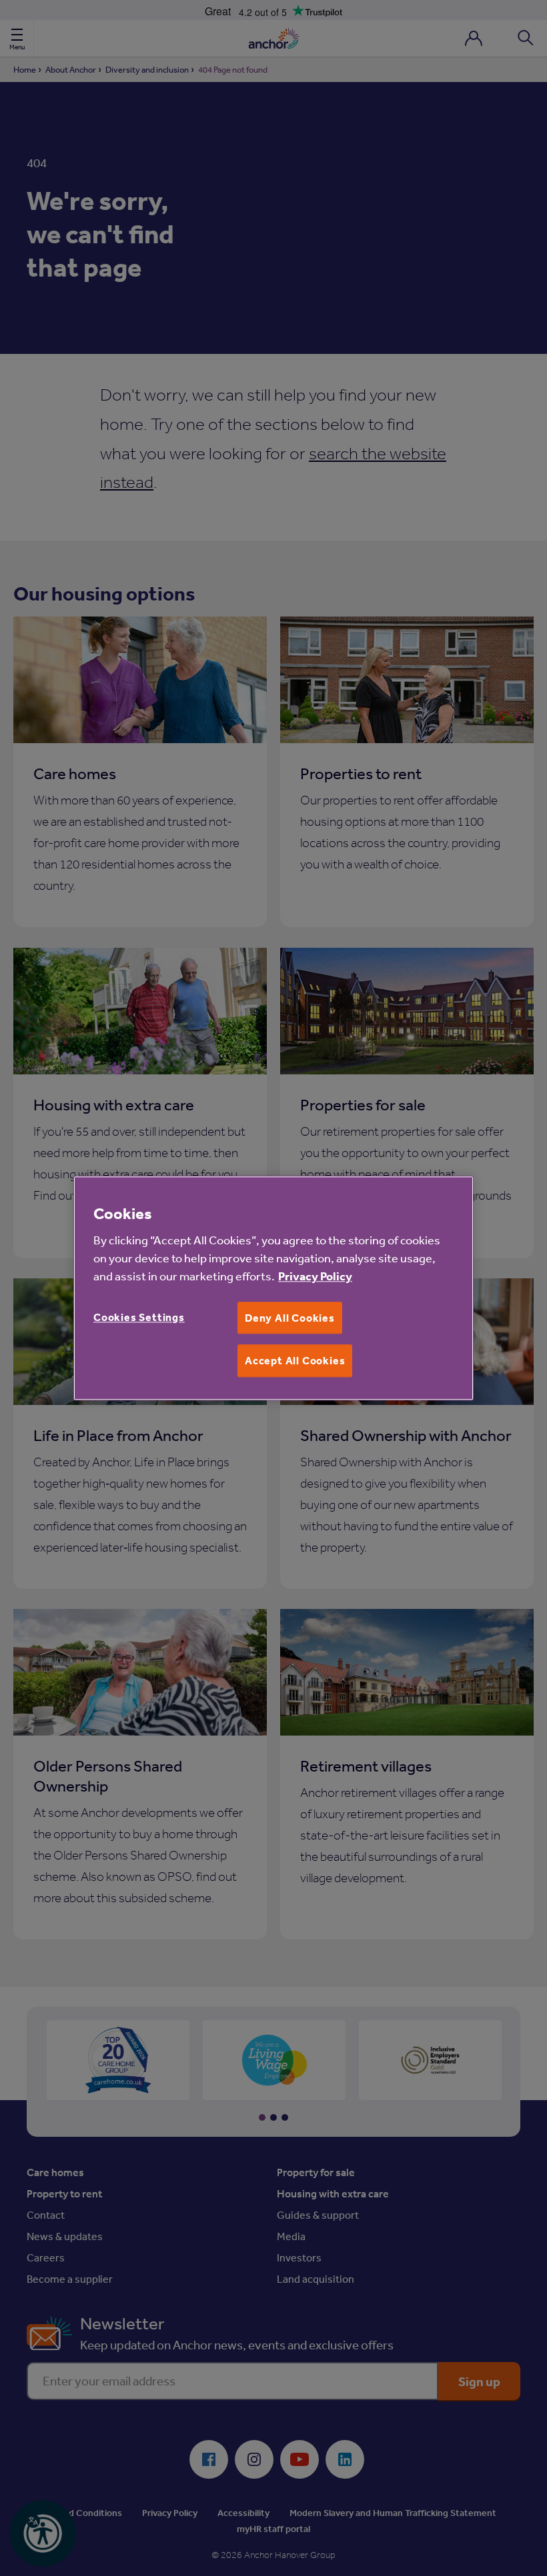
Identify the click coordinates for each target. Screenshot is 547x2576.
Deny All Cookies (290, 1318)
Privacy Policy (315, 1276)
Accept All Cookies (295, 1361)
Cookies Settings (139, 1317)
